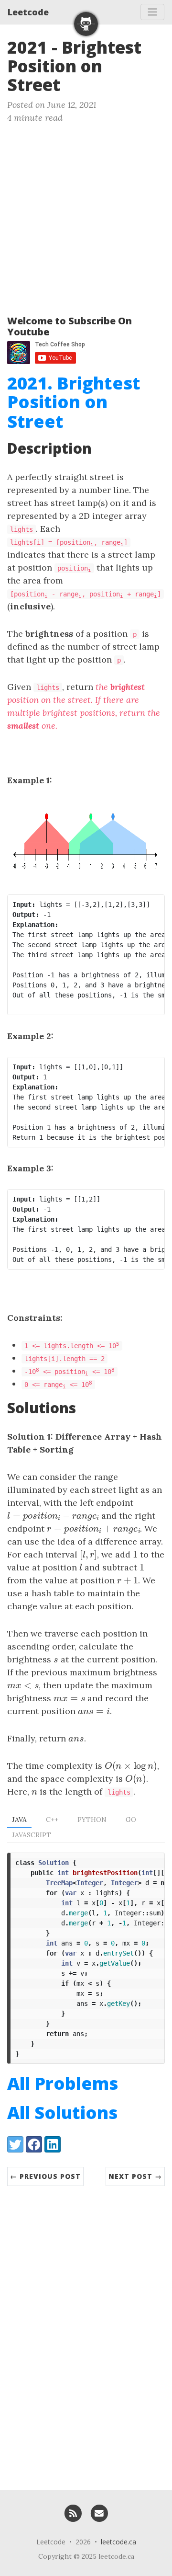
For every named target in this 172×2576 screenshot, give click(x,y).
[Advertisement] (86, 215)
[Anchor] (72, 84)
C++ (52, 1820)
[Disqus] (86, 2333)
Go (131, 1820)
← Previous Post (45, 2176)
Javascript (32, 1835)
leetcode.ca (118, 2542)
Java (19, 1820)
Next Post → (135, 2176)
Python (92, 1820)
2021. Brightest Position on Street (74, 402)
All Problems (63, 2083)
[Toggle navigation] (152, 12)
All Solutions (62, 2112)
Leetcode (28, 12)
